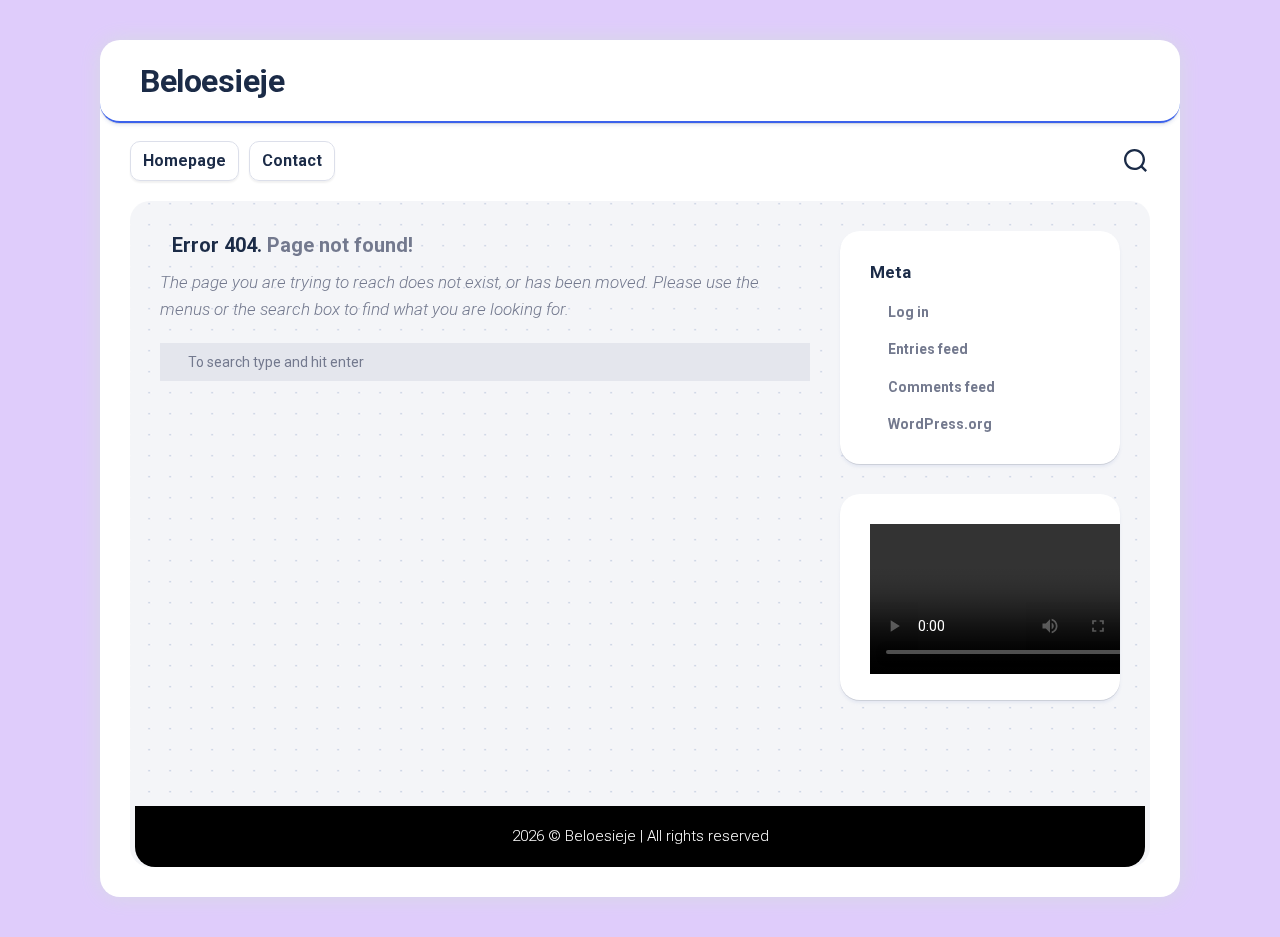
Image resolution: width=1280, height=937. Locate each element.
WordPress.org (940, 424)
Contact (292, 160)
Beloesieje (212, 81)
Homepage (184, 160)
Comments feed (941, 387)
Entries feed (928, 349)
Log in (908, 312)
